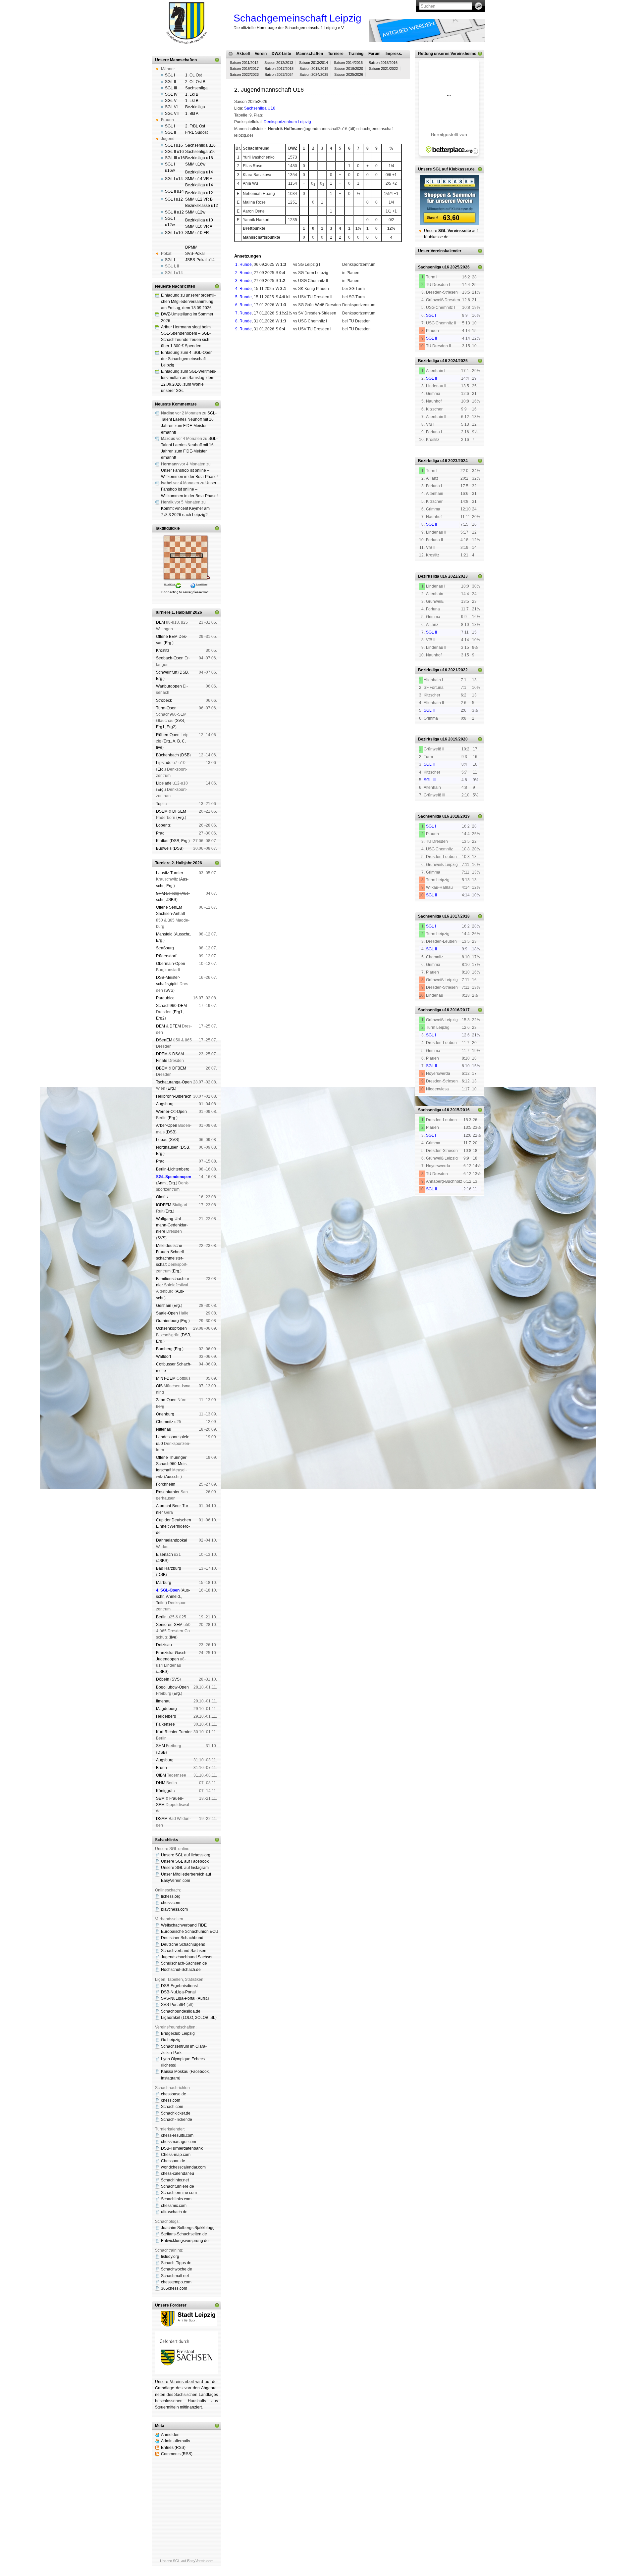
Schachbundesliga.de (181, 2011)
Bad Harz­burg (169, 1568)
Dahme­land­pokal (172, 1540)
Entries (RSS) (173, 2448)
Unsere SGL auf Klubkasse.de (446, 169)
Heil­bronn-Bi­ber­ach (174, 1096)
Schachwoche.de (177, 2269)
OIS (159, 1386)
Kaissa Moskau (175, 2072)
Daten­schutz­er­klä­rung (332, 363)
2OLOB (202, 2018)
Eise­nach (164, 1554)
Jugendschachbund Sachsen (187, 1957)
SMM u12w (195, 212)
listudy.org (170, 2257)
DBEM (162, 1068)
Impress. (394, 54)
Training (356, 54)
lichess (169, 2065)
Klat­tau (162, 841)
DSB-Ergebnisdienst (179, 1986)
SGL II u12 (174, 212)
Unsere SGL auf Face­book (185, 1861)
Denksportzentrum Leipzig (287, 122)
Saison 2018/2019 (314, 69)
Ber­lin (161, 1617)
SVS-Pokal (195, 254)
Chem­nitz (165, 1422)
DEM (160, 622)
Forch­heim (166, 1484)
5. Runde (243, 297)
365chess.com (174, 2288)
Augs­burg (165, 1104)
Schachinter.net (175, 2180)
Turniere (336, 54)
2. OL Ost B (195, 82)
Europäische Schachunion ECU (190, 1932)
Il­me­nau (163, 1701)
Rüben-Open (168, 735)
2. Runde (243, 273)
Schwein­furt (167, 672)
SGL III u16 (175, 158)
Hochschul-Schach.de (181, 1970)
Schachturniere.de (178, 2186)
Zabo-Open (166, 1400)
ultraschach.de (174, 2212)
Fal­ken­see (165, 1724)
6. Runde (243, 305)
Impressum (266, 363)
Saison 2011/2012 (244, 63)
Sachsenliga (196, 88)
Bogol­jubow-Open (172, 1687)
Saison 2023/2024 (279, 74)
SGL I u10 (174, 233)
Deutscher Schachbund (182, 1938)
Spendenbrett (243, 363)
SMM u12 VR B (199, 199)
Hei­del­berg (166, 1716)
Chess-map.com (176, 2155)
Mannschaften (310, 54)
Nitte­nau (164, 1429)
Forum (374, 54)
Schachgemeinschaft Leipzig (297, 18)
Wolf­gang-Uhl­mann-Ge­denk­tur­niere (172, 1225)
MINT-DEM (166, 1378)
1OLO (188, 2018)
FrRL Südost (196, 132)
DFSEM (179, 811)
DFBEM (179, 1068)
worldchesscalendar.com (183, 2167)
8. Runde (243, 321)
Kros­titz (163, 650)
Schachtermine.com (179, 2193)
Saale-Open (167, 1313)
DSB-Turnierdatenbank (182, 2148)
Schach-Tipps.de (176, 2263)
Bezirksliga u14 (199, 172)
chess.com (171, 1903)
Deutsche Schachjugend (183, 1944)
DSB (184, 672)
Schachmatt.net (175, 2276)
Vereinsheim (374, 358)
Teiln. (161, 1603)
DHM (161, 1783)
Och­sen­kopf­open (171, 1328)
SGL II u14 (174, 191)
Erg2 (171, 727)
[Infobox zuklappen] (217, 60)
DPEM (162, 1054)
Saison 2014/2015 (348, 63)
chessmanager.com (179, 2142)
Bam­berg (164, 1349)
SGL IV (171, 94)
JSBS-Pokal (196, 260)
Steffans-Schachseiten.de (184, 2234)
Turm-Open (166, 708)
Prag (160, 833)
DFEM (175, 1026)
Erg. (169, 643)
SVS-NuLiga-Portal (178, 1998)
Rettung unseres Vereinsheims (447, 54)
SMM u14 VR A (199, 179)
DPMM (191, 247)
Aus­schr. (183, 934)
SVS (180, 721)
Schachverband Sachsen (184, 1951)
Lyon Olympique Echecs (183, 2059)
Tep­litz (162, 804)
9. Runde (243, 329)
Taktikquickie (167, 528)
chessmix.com (174, 2206)
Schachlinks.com (176, 2199)
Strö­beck (164, 700)
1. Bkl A (192, 114)
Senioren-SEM (169, 1625)
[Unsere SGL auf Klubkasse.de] (450, 200)
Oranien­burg (167, 1321)
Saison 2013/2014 (314, 63)
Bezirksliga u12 (199, 193)
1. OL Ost (193, 75)
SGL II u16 (174, 152)
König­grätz (166, 1791)
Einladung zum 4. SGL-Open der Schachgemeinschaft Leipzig (187, 359)
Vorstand (328, 358)
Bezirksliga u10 (199, 220)
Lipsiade (164, 763)
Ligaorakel (171, 2018)
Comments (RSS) (177, 2454)
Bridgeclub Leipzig (178, 2033)
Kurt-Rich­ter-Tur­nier (174, 1732)
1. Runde (243, 264)
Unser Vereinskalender (440, 251)
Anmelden (170, 2435)
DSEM (162, 811)
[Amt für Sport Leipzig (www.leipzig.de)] (187, 2325)
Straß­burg (165, 948)
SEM (160, 1798)
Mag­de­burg (166, 1709)
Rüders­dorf (166, 956)
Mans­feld (164, 934)
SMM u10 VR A (199, 226)
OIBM (161, 1775)
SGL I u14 (174, 179)
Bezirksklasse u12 (202, 206)
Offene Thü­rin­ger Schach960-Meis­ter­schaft (172, 1464)
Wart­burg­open (169, 686)
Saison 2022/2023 (244, 74)
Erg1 (160, 727)
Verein (261, 54)
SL (213, 2018)
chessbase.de (174, 2094)
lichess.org (171, 1896)
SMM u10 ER (197, 233)
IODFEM (164, 1205)
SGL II (170, 82)
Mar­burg (164, 1583)
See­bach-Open (170, 658)
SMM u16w (195, 164)
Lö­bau (162, 1140)
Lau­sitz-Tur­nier (170, 873)
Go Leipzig (171, 2040)
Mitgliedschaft (349, 358)
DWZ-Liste (281, 54)
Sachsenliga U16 (260, 108)
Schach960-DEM (171, 1006)
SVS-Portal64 (173, 2005)
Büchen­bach (167, 755)
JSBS (171, 900)
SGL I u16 (174, 145)
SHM (160, 893)
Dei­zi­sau (164, 1645)
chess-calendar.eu (178, 2173)
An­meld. (173, 1597)
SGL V (171, 101)
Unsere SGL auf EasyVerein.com (187, 2561)
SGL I (170, 75)
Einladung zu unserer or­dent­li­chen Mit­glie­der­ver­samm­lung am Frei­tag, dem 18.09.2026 (188, 302)
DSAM (162, 1819)
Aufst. (203, 1998)
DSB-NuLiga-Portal (178, 1992)
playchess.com (174, 1909)
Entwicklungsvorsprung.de (185, 2241)
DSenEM (164, 1040)
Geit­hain (164, 1306)
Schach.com (172, 2107)
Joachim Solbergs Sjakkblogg (188, 2228)
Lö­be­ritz (163, 825)
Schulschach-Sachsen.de (184, 1963)
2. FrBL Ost (195, 126)
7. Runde (243, 313)
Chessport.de (173, 2161)
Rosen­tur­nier (168, 1492)
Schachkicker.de (176, 2113)
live (159, 747)
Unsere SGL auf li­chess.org (186, 1855)
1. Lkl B (192, 94)
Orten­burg (165, 1414)
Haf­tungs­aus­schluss (295, 363)
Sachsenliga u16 (200, 145)
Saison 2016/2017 (244, 69)
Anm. (162, 1183)
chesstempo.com (176, 2282)
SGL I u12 (174, 199)
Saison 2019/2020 (349, 69)
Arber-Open (167, 1125)
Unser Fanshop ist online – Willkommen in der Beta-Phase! (189, 489)
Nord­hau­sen (167, 1147)
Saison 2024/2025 (314, 74)
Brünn (161, 1768)
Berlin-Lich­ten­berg (173, 1169)
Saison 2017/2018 (279, 69)
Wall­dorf (163, 1357)
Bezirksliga (195, 107)
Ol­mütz (162, 1197)
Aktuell (243, 54)
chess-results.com (177, 2135)
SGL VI (171, 107)
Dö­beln (163, 1679)
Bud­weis (164, 848)
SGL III (171, 88)
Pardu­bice (165, 998)
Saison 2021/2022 (383, 69)
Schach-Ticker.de (177, 2120)
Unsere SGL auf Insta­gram (185, 1868)
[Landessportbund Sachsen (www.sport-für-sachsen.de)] (186, 2372)
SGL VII (172, 114)
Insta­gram (170, 2078)
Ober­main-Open (171, 964)
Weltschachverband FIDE (184, 1925)
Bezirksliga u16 (199, 158)
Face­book (200, 2072)
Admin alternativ (176, 2441)
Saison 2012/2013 (279, 63)
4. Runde (243, 289)
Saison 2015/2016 (383, 63)
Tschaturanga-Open (174, 1082)
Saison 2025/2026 (349, 74)
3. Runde (243, 281)
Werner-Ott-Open (171, 1112)
